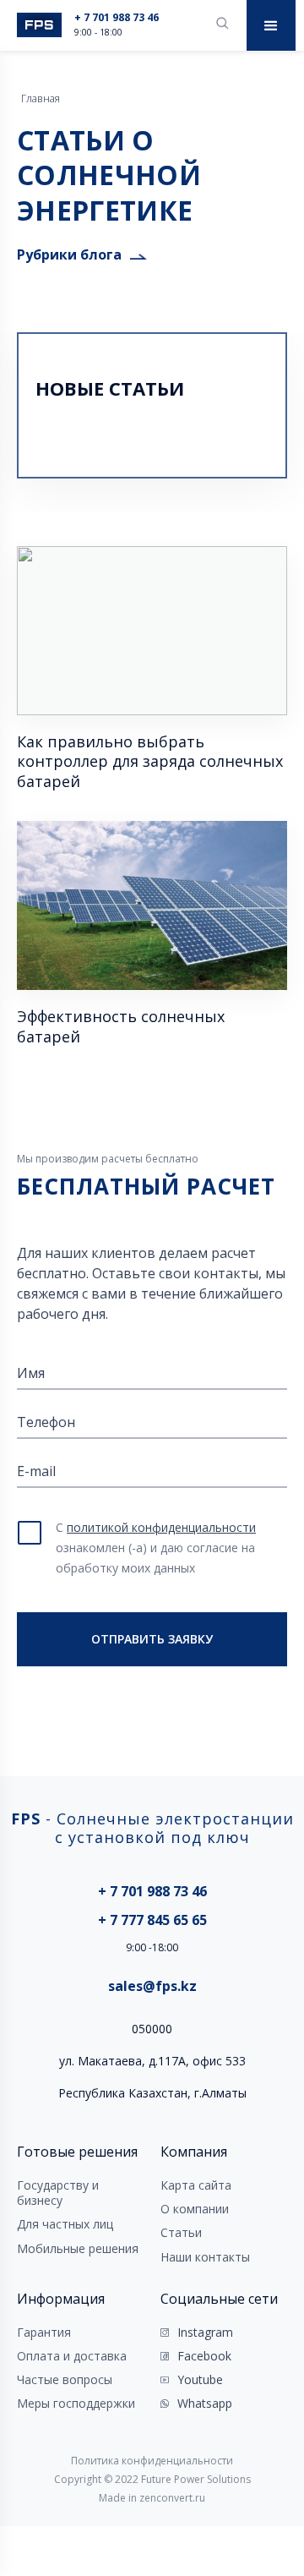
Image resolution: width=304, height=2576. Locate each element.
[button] (271, 25)
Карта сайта (196, 2185)
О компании (195, 2209)
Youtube (200, 2380)
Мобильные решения (78, 2249)
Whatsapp (205, 2404)
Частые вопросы (65, 2380)
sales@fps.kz (152, 1986)
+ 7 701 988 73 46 (117, 18)
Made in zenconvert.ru (152, 2498)
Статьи (181, 2233)
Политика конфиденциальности (152, 2461)
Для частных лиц (65, 2224)
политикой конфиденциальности (161, 1527)
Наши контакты (205, 2257)
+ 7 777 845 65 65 (152, 1920)
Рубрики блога (69, 254)
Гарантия (44, 2333)
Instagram (205, 2333)
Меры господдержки (76, 2404)
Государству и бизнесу (58, 2193)
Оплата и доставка (72, 2356)
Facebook (204, 2356)
